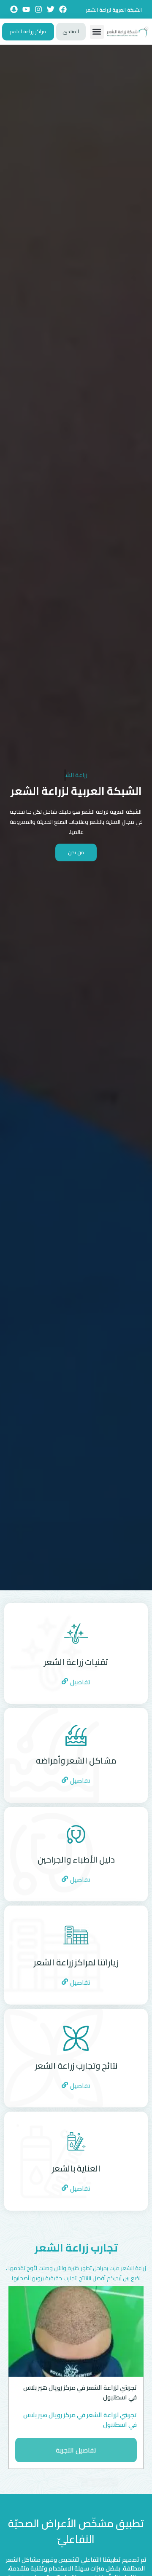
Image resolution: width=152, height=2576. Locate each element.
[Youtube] (26, 9)
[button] (97, 32)
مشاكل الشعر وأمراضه (76, 1760)
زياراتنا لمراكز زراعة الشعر (76, 1962)
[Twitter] (51, 9)
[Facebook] (63, 9)
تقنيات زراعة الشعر (76, 1662)
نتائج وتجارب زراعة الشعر (76, 2065)
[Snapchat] (14, 9)
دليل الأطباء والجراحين (76, 1859)
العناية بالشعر (76, 2168)
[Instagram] (38, 9)
